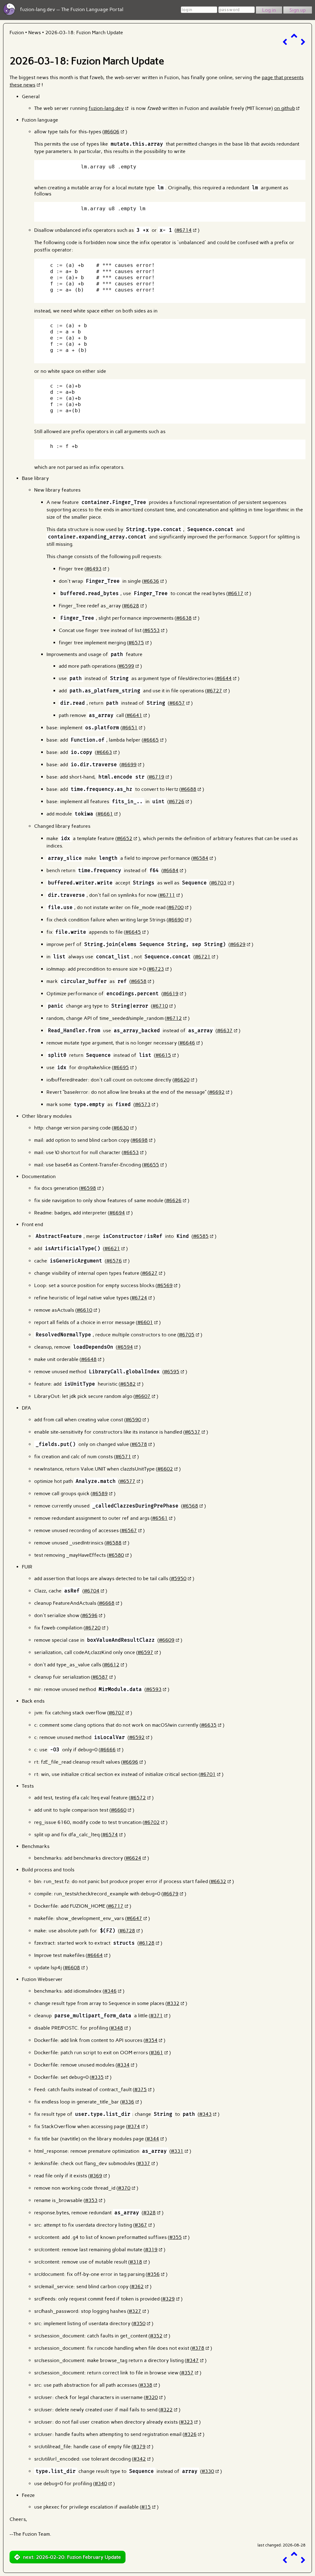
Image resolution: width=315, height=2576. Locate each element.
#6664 (95, 1955)
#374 (134, 2126)
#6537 (193, 1432)
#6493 (94, 569)
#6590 (134, 1420)
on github (285, 108)
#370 (124, 2188)
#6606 (112, 132)
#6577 (128, 1481)
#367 (141, 2225)
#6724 (139, 1298)
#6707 (117, 1713)
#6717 (116, 1906)
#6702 (152, 1822)
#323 (187, 2422)
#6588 (114, 1543)
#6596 (90, 1615)
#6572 (138, 1798)
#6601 (145, 1322)
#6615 (163, 1055)
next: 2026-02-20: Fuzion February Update (72, 2557)
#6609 (167, 1640)
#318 (136, 2262)
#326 (190, 2434)
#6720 (93, 1628)
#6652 (125, 838)
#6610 (85, 1310)
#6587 (100, 1677)
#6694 (117, 1213)
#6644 (224, 678)
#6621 (112, 1248)
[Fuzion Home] (9, 14)
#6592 (137, 1737)
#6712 (174, 1018)
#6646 (187, 1043)
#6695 (121, 1067)
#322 (166, 2410)
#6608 (72, 1968)
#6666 (108, 1750)
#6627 (150, 1273)
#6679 (171, 1894)
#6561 (160, 1518)
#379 (139, 2447)
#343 (205, 2114)
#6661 (105, 814)
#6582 (128, 1384)
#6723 (156, 969)
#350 (139, 2323)
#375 (141, 2089)
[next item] (303, 42)
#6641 (134, 715)
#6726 (177, 801)
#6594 (125, 1347)
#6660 (119, 1810)
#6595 (172, 1372)
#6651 (130, 728)
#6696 (130, 1762)
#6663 (104, 752)
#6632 (218, 1881)
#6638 (184, 618)
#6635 (209, 1725)
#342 (140, 2459)
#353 (91, 2200)
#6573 (143, 1104)
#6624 (134, 1858)
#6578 (139, 1444)
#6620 (182, 1080)
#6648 (89, 1359)
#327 (135, 2311)
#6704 (92, 1591)
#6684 (171, 870)
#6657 (177, 703)
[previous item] (285, 42)
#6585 (201, 1236)
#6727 (214, 691)
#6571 (123, 1457)
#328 (150, 2213)
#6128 (147, 1943)
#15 (146, 2507)
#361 (157, 2053)
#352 (156, 2336)
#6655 (151, 1165)
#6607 (143, 1396)
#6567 (129, 1530)
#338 (146, 2385)
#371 (157, 2016)
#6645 (133, 932)
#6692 (217, 1092)
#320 (152, 2397)
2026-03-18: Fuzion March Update (84, 32)
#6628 (131, 606)
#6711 (167, 895)
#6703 (219, 883)
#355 (176, 2237)
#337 (144, 2163)
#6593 (154, 1689)
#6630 (121, 1128)
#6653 (131, 1152)
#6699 (129, 765)
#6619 (171, 994)
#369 (96, 2176)
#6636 (151, 581)
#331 (177, 2151)
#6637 (225, 1030)
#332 (173, 2003)
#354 (151, 2040)
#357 (187, 2373)
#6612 (112, 1665)
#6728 (127, 1931)
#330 (208, 2471)
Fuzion (17, 32)
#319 (151, 2250)
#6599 (126, 666)
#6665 (151, 740)
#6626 (174, 1200)
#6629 (238, 944)
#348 (117, 2028)
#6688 (189, 789)
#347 (193, 2360)
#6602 (165, 1469)
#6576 (114, 1261)
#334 (123, 2065)
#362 (138, 2286)
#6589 (100, 1493)
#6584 (201, 858)
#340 (101, 2483)
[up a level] (294, 36)
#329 (169, 2299)
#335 (98, 2077)
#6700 (176, 907)
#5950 (179, 1578)
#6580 (116, 1555)
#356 (154, 2274)
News (35, 32)
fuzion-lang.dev (106, 108)
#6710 (160, 1006)
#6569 (165, 1285)
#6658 (139, 981)
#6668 (107, 1603)
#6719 (157, 777)
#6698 (140, 1140)
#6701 (208, 1774)
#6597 (146, 1652)
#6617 (236, 593)
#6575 (136, 643)
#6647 (134, 1918)
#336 (128, 2102)
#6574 (110, 1835)
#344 (153, 2139)
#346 (110, 1991)
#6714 (184, 230)
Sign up (298, 10)
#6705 (187, 1335)
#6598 (88, 1188)
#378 (198, 2348)
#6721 (203, 957)
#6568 (190, 1506)
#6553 (152, 630)
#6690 (176, 920)
